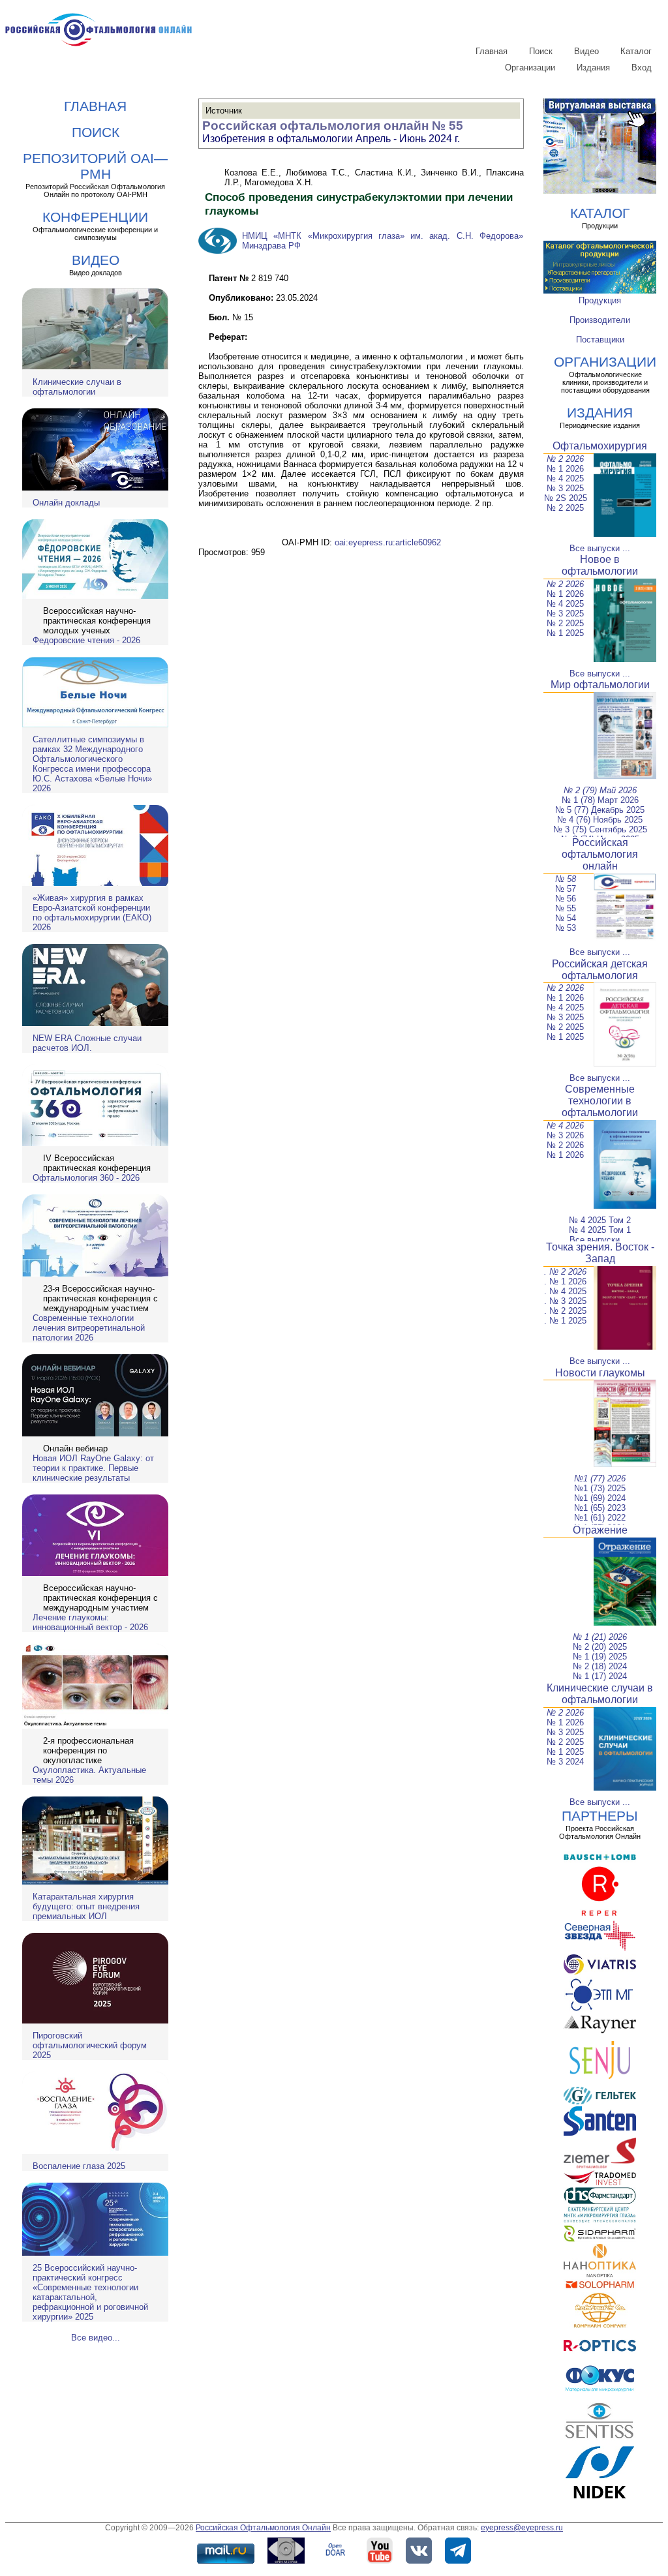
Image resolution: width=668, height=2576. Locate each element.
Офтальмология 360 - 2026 (86, 1178)
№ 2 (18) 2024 (600, 1666)
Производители (600, 320)
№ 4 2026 (565, 1126)
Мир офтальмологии (600, 685)
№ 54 (566, 918)
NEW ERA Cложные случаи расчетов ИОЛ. (87, 1043)
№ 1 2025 (565, 633)
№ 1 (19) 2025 (600, 1657)
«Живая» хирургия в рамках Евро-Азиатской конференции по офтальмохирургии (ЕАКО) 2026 (92, 913)
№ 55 (566, 908)
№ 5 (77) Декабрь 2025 (600, 810)
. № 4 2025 (565, 1291)
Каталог (636, 51)
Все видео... (96, 2338)
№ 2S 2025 (566, 498)
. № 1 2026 (565, 1281)
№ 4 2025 (565, 478)
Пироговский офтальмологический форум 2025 (90, 2045)
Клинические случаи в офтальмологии (77, 387)
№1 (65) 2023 (600, 1508)
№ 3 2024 (565, 1762)
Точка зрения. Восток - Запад (600, 1253)
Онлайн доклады (66, 503)
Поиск (541, 51)
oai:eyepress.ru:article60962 (388, 542)
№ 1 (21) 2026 (600, 1637)
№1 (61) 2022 (600, 1518)
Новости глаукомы (600, 1373)
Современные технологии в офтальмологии (600, 1101)
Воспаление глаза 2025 (79, 2166)
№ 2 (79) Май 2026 (600, 790)
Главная (492, 51)
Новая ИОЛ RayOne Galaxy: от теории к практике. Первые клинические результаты (93, 1468)
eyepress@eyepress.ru (522, 2528)
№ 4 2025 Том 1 (600, 1230)
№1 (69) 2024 (600, 1498)
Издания (593, 68)
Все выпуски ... (600, 548)
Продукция (600, 300)
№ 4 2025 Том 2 (600, 1220)
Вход (642, 68)
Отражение (600, 1530)
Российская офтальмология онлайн (600, 854)
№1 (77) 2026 (600, 1478)
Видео (586, 51)
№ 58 (566, 879)
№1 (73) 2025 (600, 1488)
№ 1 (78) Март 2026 (600, 800)
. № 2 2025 (565, 1311)
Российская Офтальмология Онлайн (263, 2528)
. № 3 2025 (565, 1301)
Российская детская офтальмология (600, 970)
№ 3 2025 (565, 488)
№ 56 (566, 899)
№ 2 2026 (565, 459)
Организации (530, 68)
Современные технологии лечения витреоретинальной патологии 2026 (89, 1328)
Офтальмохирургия (600, 446)
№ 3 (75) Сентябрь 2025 (600, 829)
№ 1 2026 (565, 469)
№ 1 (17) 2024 (600, 1676)
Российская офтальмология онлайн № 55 (333, 126)
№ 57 (566, 889)
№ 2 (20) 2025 (600, 1647)
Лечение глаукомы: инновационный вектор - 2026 (90, 1622)
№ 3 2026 (565, 1135)
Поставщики (600, 340)
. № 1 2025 (565, 1321)
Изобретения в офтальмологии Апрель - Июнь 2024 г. (331, 139)
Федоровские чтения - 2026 (86, 640)
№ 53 (566, 928)
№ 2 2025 (565, 508)
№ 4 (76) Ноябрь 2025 (600, 820)
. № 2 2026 (565, 1272)
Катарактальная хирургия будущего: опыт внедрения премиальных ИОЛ (86, 1906)
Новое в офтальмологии (600, 565)
